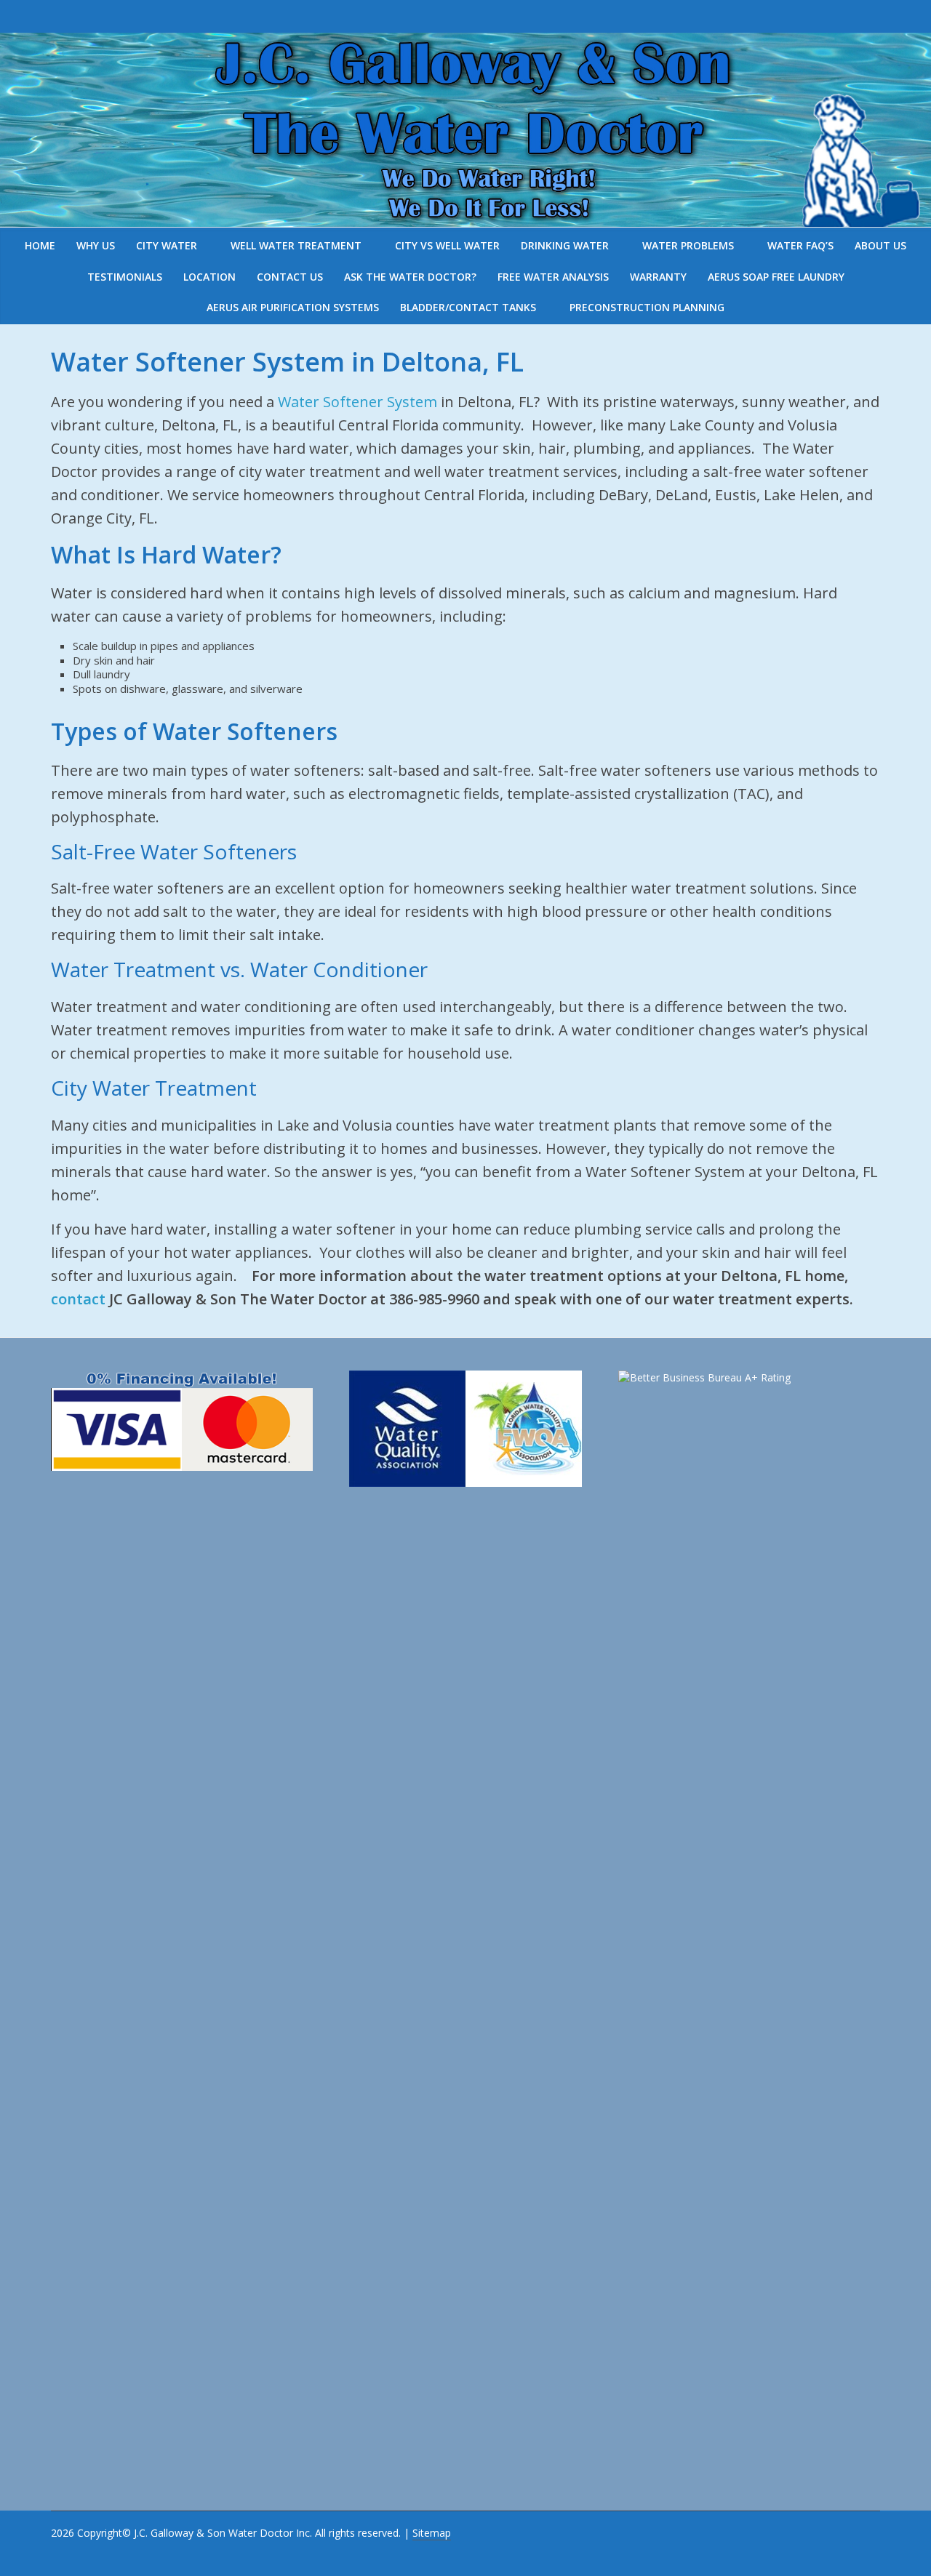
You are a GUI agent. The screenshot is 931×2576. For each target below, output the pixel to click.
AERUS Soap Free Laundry (776, 277)
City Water (167, 245)
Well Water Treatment (296, 245)
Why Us (96, 245)
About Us (880, 245)
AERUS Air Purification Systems (293, 307)
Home (40, 245)
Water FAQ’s (800, 245)
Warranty (658, 277)
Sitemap (432, 2533)
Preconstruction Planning (647, 307)
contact (78, 1299)
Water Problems (688, 245)
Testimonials (125, 277)
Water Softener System (357, 402)
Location (209, 277)
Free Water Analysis (553, 277)
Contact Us (290, 277)
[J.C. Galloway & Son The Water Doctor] (465, 44)
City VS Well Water (447, 245)
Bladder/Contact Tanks (468, 307)
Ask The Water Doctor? (410, 277)
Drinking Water (565, 245)
